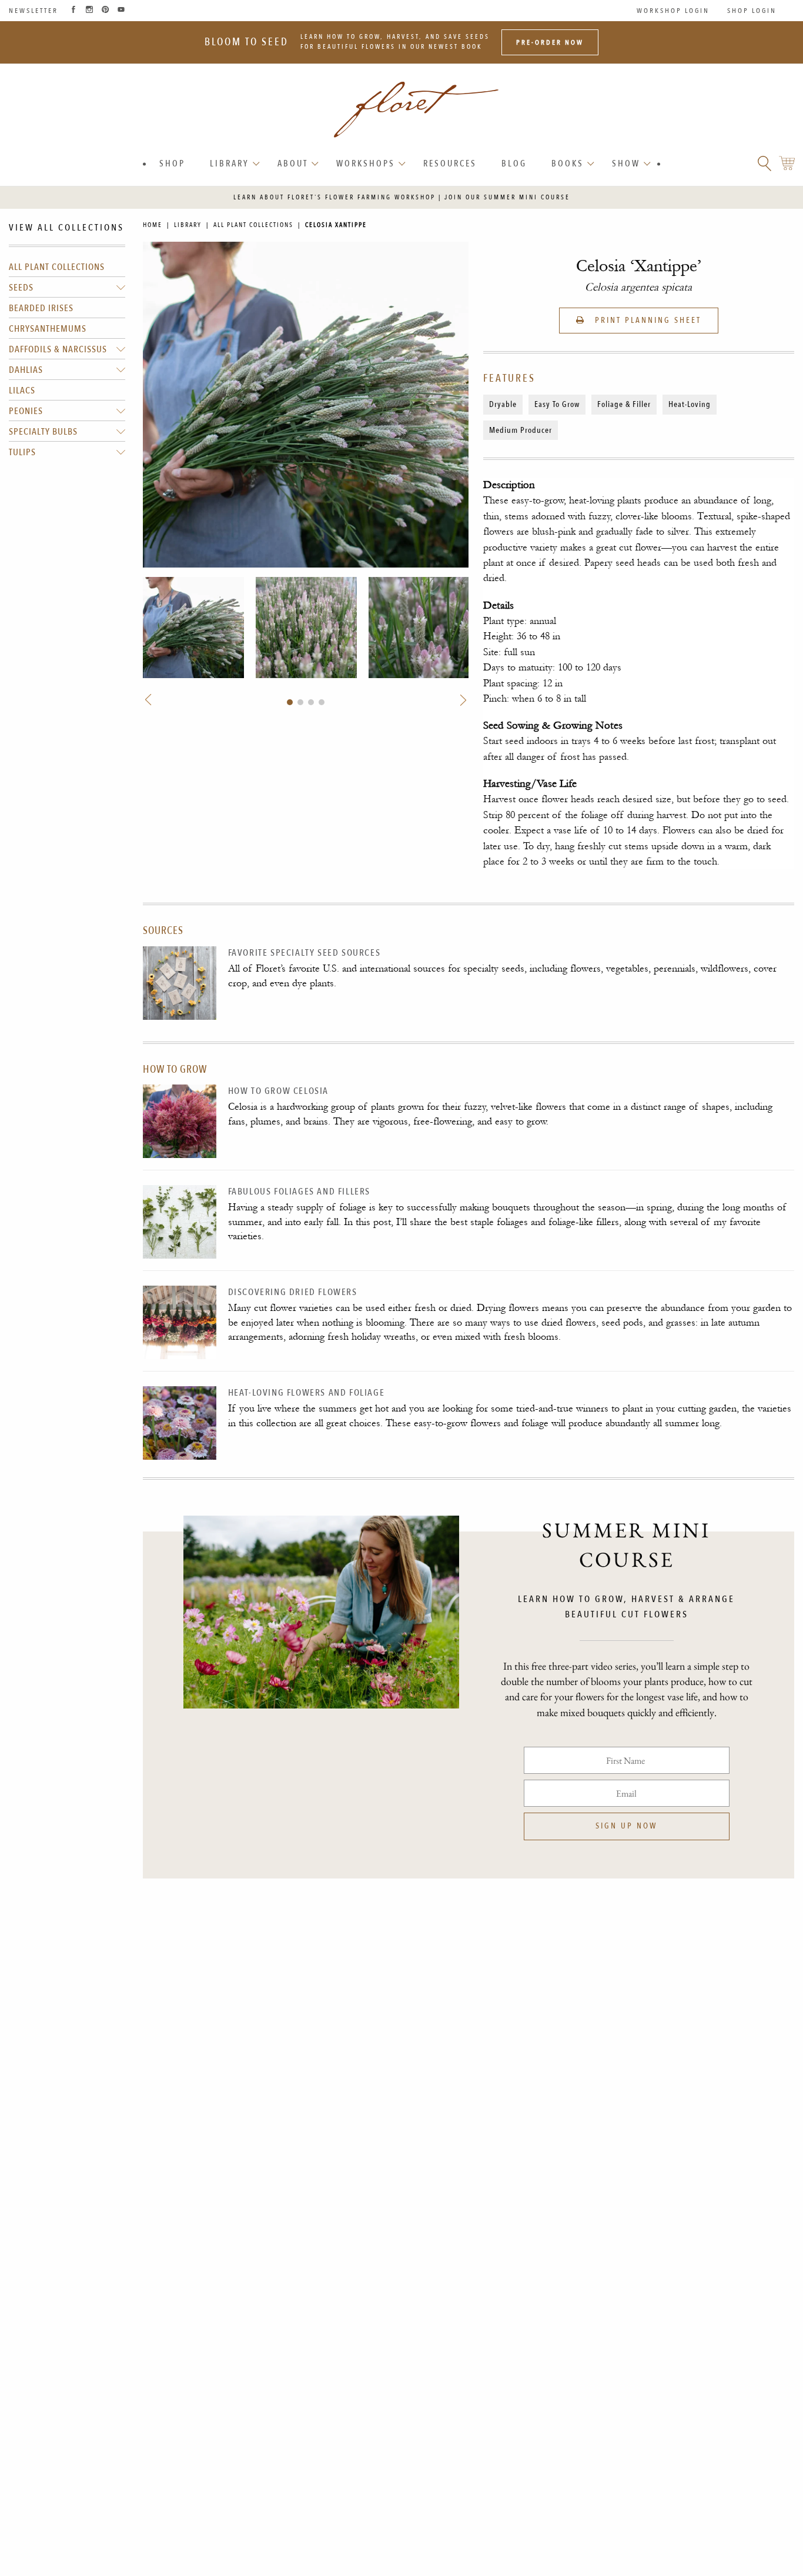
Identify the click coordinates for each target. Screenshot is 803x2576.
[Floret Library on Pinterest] (105, 11)
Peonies (26, 412)
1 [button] (290, 702)
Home (153, 225)
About (293, 163)
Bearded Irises (41, 309)
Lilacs (22, 391)
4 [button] (322, 702)
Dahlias (26, 371)
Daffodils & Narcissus (58, 350)
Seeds (21, 288)
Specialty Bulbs (43, 432)
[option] (193, 628)
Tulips (22, 453)
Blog (514, 163)
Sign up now (626, 1826)
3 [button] (311, 702)
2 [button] (300, 702)
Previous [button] (149, 700)
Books (568, 163)
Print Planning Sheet (646, 320)
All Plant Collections (57, 268)
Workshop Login (673, 11)
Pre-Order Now (550, 42)
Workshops (366, 163)
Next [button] (461, 700)
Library (230, 163)
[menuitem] (172, 164)
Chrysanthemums (48, 329)
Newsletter (34, 11)
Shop (172, 163)
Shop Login (752, 11)
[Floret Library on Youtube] (121, 11)
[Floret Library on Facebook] (73, 11)
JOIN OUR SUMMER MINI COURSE (507, 197)
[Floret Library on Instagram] (89, 11)
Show (626, 163)
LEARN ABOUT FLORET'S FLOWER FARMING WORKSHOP (334, 197)
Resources (450, 163)
